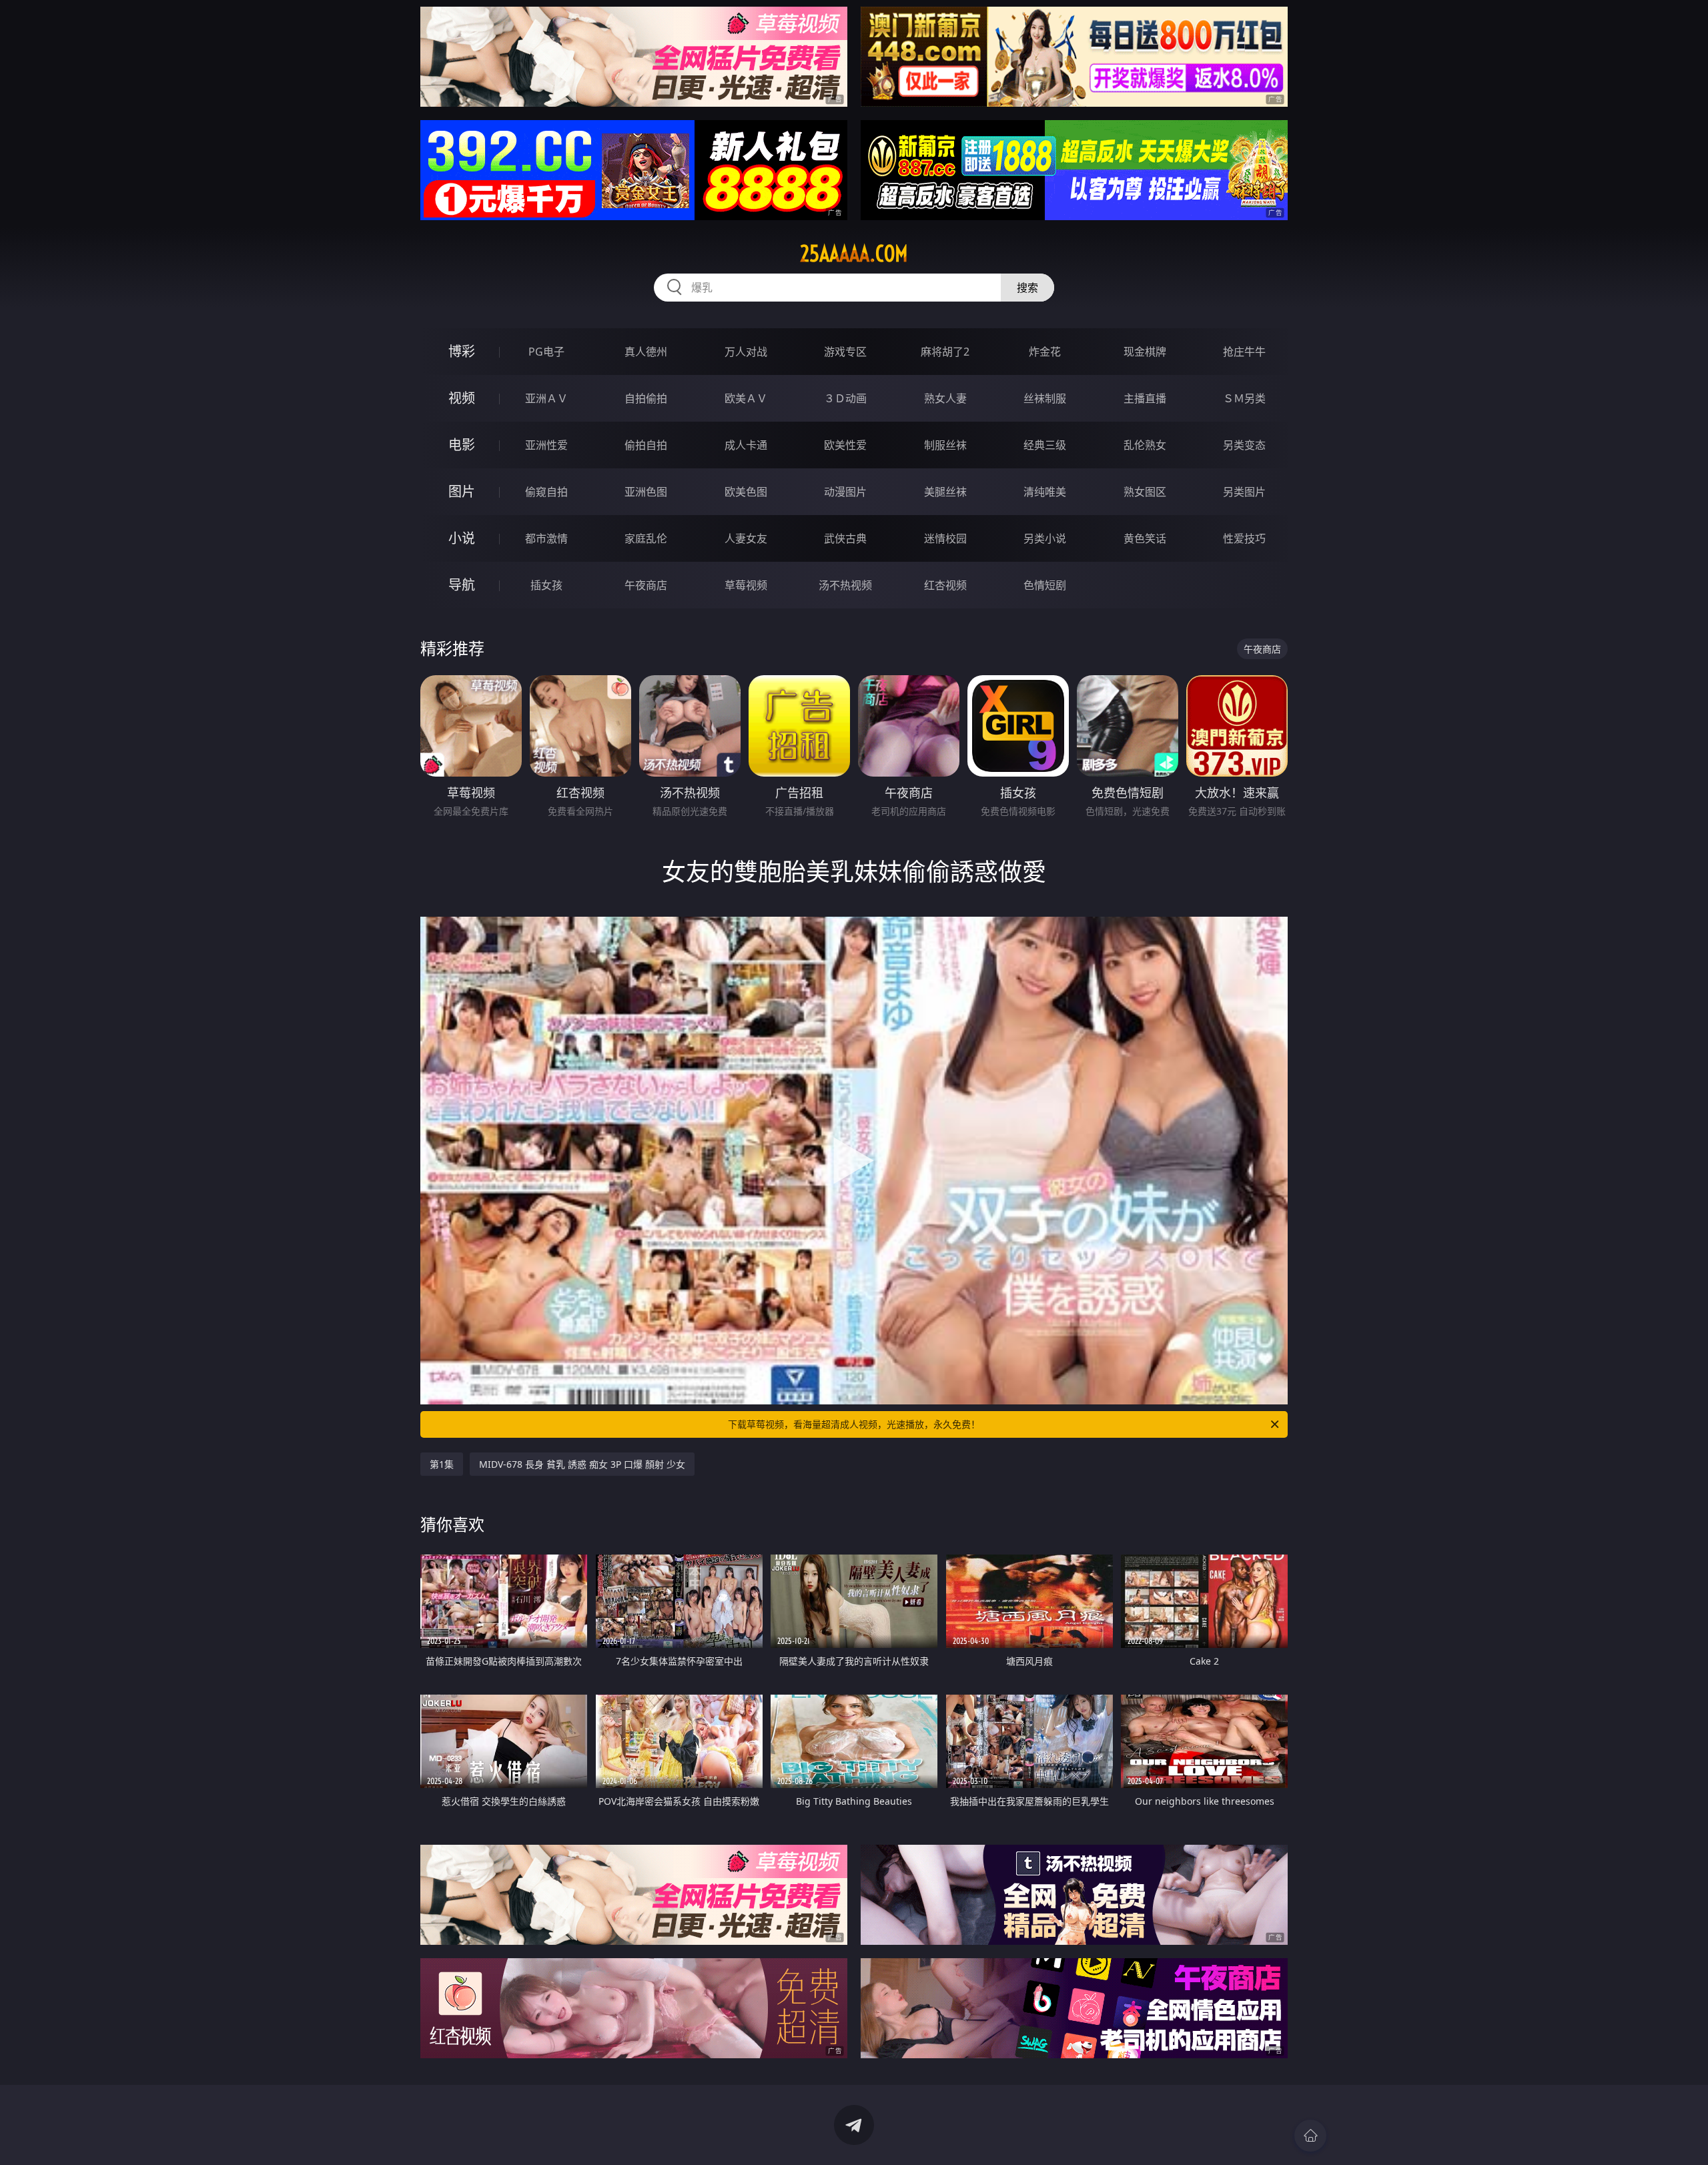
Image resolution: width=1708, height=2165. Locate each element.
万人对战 (746, 352)
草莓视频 (746, 585)
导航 (462, 585)
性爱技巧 (1244, 538)
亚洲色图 (646, 492)
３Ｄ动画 (845, 398)
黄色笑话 (1145, 538)
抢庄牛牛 (1244, 352)
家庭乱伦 (646, 538)
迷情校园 (945, 538)
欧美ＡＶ (746, 398)
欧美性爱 (845, 445)
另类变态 (1244, 445)
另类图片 (1244, 492)
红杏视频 (945, 585)
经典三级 (1045, 445)
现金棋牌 (1145, 352)
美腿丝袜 (945, 492)
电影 (462, 445)
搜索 (1027, 288)
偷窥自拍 (546, 492)
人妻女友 (746, 538)
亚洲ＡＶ (546, 398)
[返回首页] (1310, 2136)
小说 (462, 538)
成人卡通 (746, 445)
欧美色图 (746, 492)
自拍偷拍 (646, 398)
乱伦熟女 (1145, 445)
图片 (462, 491)
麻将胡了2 (945, 352)
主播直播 (1145, 398)
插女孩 (546, 585)
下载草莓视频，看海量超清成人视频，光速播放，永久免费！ (854, 1424)
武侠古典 (845, 538)
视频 (462, 398)
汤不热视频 (845, 585)
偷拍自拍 (646, 445)
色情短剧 (1045, 585)
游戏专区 (845, 352)
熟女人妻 (945, 398)
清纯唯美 (1045, 492)
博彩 (462, 351)
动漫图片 (845, 492)
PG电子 (546, 352)
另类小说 (1045, 538)
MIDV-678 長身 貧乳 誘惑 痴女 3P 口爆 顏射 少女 (582, 1464)
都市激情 (546, 538)
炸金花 (1045, 352)
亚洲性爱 (546, 445)
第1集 (442, 1464)
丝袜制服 (1045, 398)
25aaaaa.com (854, 254)
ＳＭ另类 (1244, 398)
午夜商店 (646, 585)
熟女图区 (1145, 492)
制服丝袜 (945, 445)
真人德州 (646, 352)
